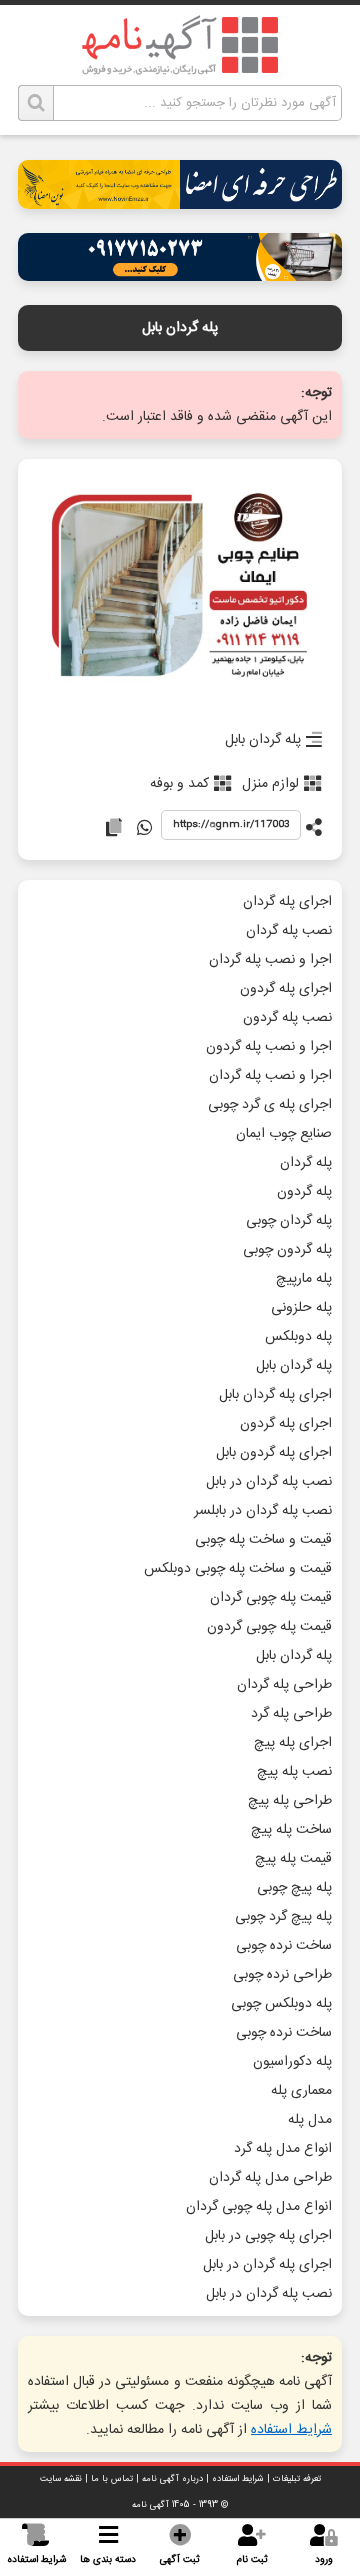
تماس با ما (112, 2479)
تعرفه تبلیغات (297, 2479)
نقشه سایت (61, 2479)
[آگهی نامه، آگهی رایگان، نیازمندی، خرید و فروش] (180, 45)
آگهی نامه (150, 2505)
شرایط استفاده (291, 2430)
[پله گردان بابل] (180, 588)
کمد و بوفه (179, 784)
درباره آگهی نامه (172, 2479)
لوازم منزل (270, 784)
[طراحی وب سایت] (180, 275)
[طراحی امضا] (180, 203)
